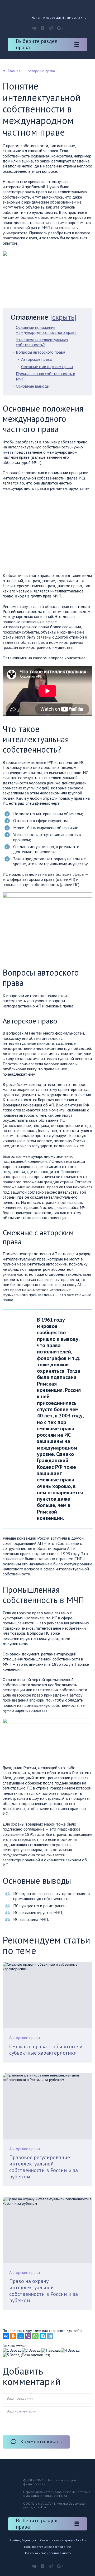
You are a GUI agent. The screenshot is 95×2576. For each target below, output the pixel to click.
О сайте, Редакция (22, 2540)
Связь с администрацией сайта (63, 2540)
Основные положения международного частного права (46, 330)
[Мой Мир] (21, 2336)
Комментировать (41, 2441)
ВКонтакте (34, 28)
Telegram (51, 28)
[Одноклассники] (13, 2336)
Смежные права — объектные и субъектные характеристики (46, 2050)
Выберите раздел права (37, 44)
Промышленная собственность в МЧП (46, 376)
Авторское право (37, 359)
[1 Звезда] (12, 2350)
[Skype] (43, 2336)
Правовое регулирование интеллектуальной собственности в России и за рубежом (44, 2167)
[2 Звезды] (31, 2350)
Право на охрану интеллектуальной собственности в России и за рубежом (44, 2291)
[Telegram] (50, 2336)
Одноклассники (42, 28)
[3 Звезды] (51, 2350)
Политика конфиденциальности (48, 2553)
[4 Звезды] (70, 2350)
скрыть (63, 317)
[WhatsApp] (35, 2336)
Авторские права (25, 2038)
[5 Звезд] (11, 2355)
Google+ (60, 28)
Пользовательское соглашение (47, 2547)
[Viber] (28, 2336)
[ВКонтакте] (6, 2336)
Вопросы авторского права (41, 352)
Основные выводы (33, 386)
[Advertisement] (47, 533)
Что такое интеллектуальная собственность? (42, 342)
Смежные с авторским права (47, 367)
